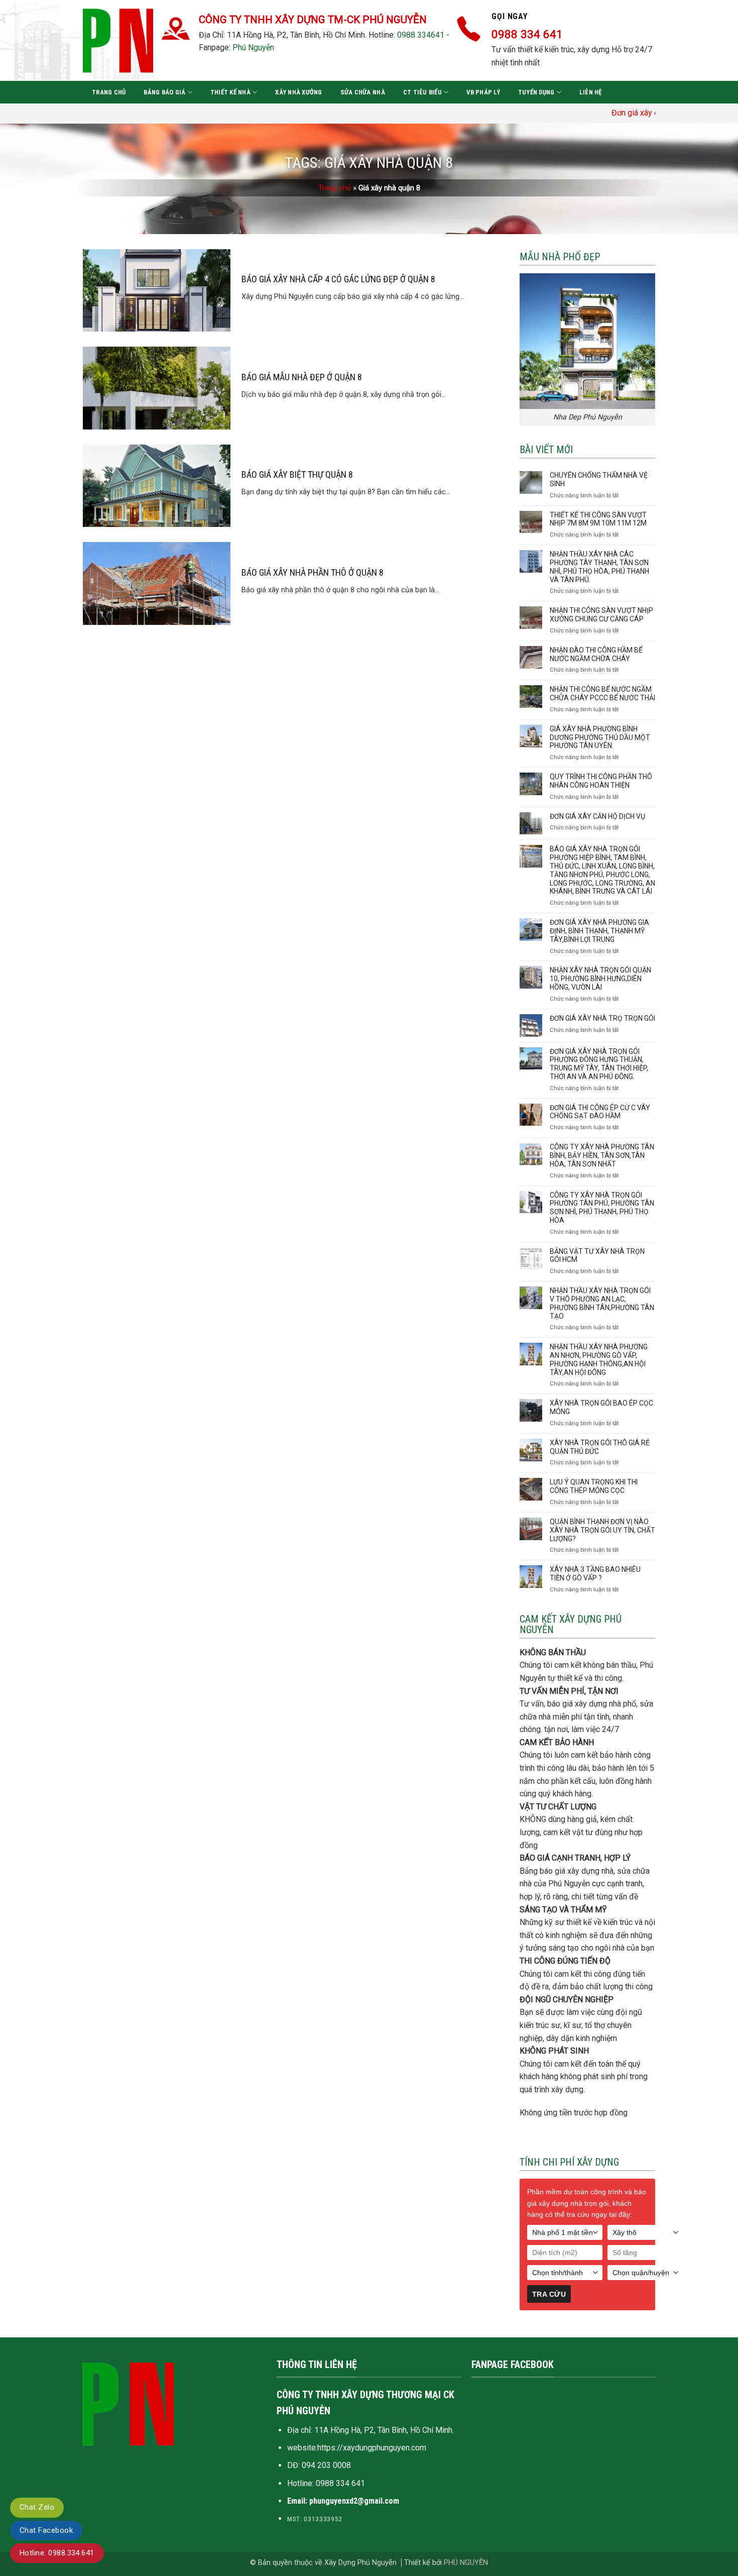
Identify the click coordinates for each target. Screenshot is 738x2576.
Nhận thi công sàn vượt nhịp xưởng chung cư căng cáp (601, 615)
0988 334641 (421, 35)
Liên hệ (591, 92)
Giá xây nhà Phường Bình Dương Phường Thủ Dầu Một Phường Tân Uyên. (600, 737)
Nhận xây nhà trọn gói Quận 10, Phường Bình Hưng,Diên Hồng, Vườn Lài (600, 979)
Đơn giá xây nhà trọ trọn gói (602, 1018)
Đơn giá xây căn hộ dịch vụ (597, 816)
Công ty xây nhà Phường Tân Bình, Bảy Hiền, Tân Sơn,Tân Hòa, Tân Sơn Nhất (602, 1155)
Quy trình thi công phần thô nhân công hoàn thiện (601, 781)
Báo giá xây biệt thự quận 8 (297, 474)
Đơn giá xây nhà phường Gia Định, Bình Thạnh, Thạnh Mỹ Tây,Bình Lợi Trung (599, 931)
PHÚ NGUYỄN (466, 2563)
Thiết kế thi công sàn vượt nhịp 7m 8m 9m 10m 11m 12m (598, 519)
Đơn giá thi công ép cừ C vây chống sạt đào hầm (600, 1112)
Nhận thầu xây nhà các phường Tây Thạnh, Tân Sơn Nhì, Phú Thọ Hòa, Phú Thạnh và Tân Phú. (599, 567)
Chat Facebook (46, 2530)
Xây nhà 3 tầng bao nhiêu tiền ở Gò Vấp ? (595, 1574)
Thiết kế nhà (230, 92)
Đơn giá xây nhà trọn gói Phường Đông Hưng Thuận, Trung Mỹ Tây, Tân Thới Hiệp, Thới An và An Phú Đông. (599, 1064)
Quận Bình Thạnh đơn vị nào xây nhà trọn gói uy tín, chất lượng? (602, 1530)
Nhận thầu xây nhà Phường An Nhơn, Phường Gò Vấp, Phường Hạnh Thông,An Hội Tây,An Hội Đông (599, 1359)
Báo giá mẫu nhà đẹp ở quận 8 (302, 377)
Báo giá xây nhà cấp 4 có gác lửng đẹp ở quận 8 (338, 279)
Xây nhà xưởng (298, 92)
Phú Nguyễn (253, 47)
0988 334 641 (340, 2483)
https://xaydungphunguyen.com (372, 2448)
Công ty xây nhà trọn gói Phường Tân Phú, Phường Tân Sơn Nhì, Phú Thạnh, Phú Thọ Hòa (602, 1208)
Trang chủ (109, 92)
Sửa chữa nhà (363, 92)
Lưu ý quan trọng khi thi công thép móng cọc (594, 1486)
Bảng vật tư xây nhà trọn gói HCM (597, 1256)
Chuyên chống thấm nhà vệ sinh (599, 479)
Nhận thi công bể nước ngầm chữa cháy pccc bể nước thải (602, 693)
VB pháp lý (483, 92)
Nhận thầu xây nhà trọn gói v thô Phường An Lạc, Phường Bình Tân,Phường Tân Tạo (602, 1303)
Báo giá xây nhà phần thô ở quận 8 (313, 572)
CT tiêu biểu (422, 92)
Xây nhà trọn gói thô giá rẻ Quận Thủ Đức (600, 1447)
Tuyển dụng (536, 92)
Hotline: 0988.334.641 (57, 2553)
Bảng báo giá (164, 92)
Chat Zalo (37, 2507)
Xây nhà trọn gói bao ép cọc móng (601, 1407)
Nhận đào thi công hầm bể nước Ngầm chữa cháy (596, 654)
